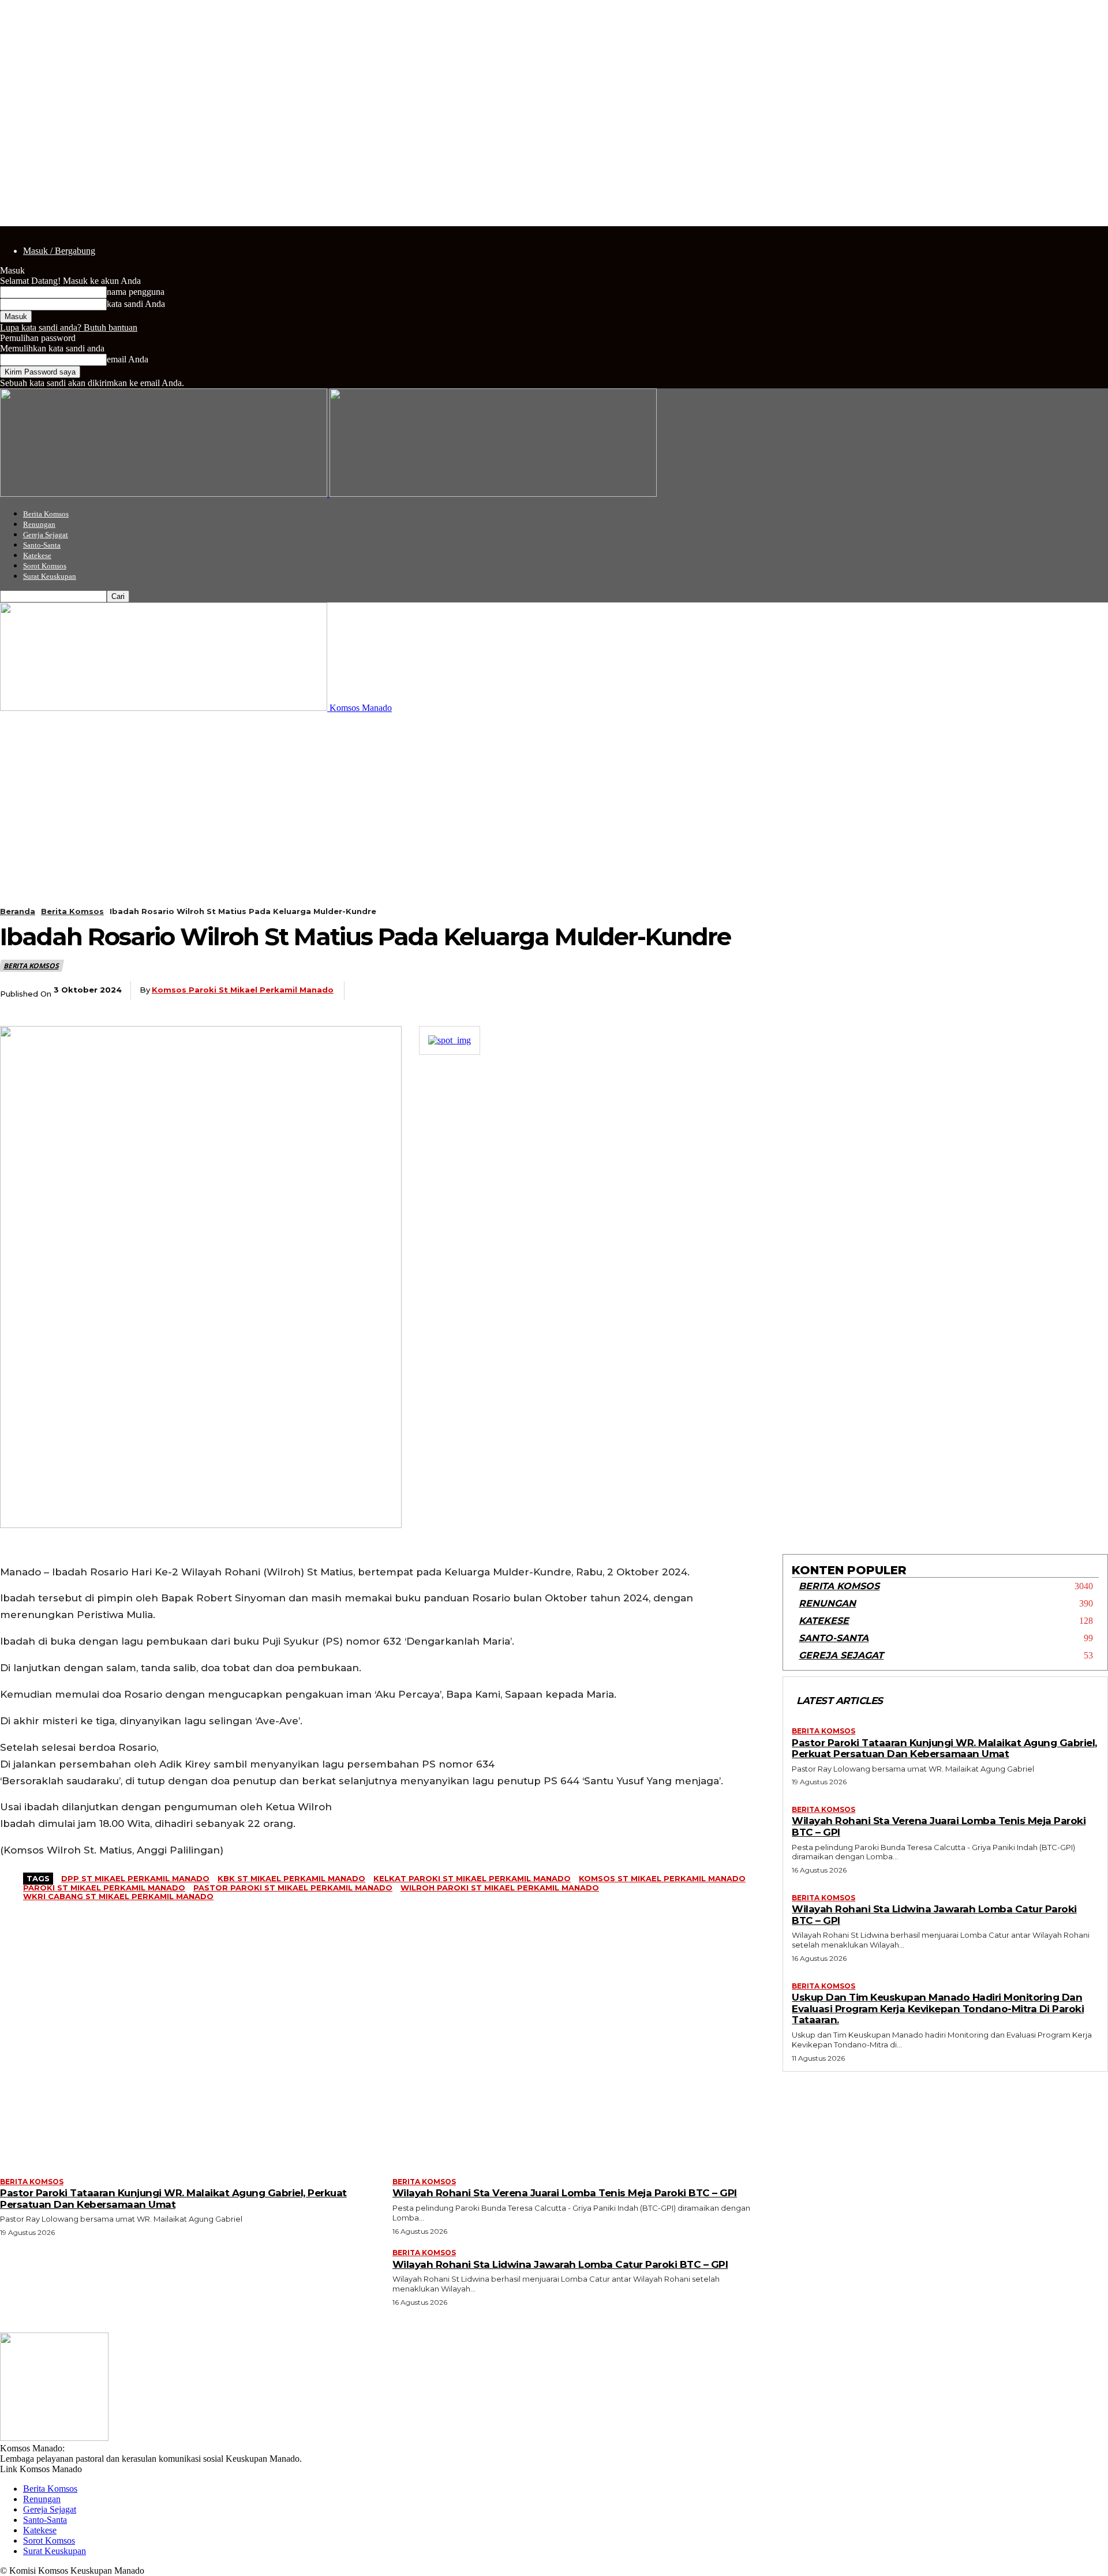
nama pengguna (136, 292)
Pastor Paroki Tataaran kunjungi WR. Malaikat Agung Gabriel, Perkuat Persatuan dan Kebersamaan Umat (944, 1748)
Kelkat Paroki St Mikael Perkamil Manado (472, 1878)
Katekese (37, 555)
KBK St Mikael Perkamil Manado (291, 1878)
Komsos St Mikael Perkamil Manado (662, 1878)
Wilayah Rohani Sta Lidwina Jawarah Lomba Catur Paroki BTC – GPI (934, 1915)
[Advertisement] (554, 800)
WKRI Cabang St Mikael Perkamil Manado (118, 1896)
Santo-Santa (42, 545)
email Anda (128, 359)
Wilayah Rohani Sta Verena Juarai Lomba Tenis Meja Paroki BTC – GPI (939, 1826)
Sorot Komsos (45, 566)
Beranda (18, 911)
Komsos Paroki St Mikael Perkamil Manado (243, 990)
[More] (711, 991)
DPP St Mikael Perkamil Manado (135, 1878)
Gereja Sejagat (46, 535)
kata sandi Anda (136, 304)
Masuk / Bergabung (59, 251)
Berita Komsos (46, 514)
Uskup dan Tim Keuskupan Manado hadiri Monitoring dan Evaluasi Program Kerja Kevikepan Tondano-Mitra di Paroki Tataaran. (938, 2008)
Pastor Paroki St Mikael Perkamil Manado (293, 1888)
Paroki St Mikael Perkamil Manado (104, 1888)
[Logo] (165, 494)
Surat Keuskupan (50, 576)
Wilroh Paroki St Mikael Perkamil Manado (500, 1888)
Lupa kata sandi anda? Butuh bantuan (69, 327)
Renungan (39, 524)
